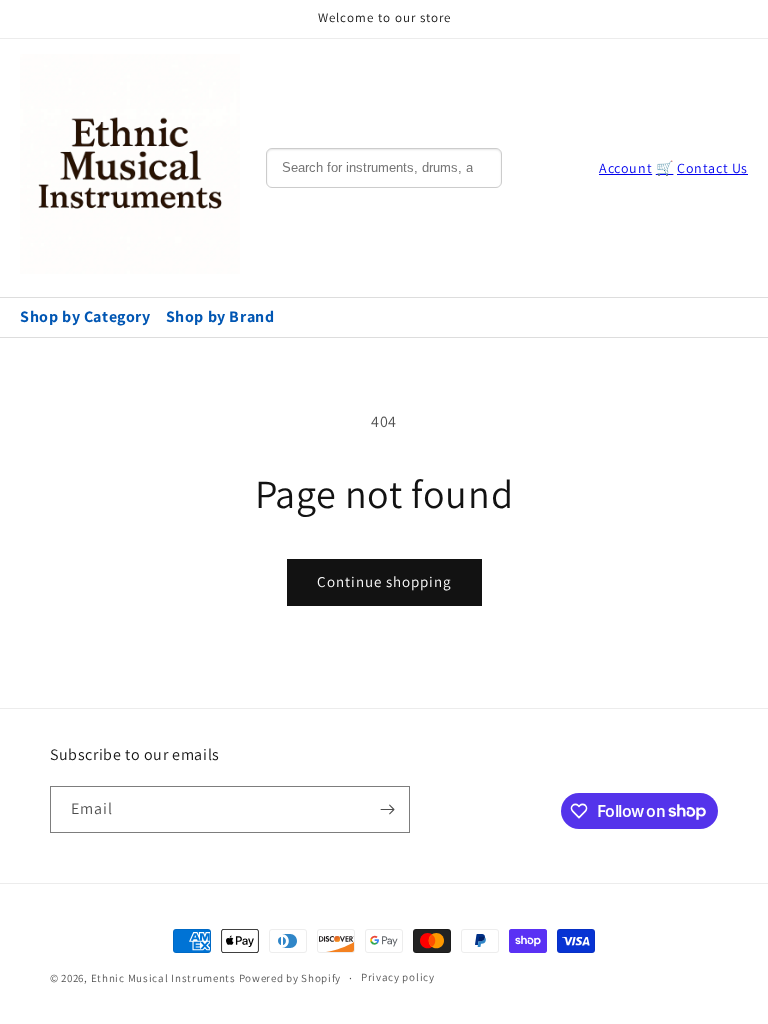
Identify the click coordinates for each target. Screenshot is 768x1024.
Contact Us (712, 168)
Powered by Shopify (290, 978)
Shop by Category (85, 316)
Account (625, 168)
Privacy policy (398, 977)
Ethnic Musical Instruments (163, 978)
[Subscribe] (387, 809)
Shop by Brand (220, 316)
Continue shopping (384, 581)
